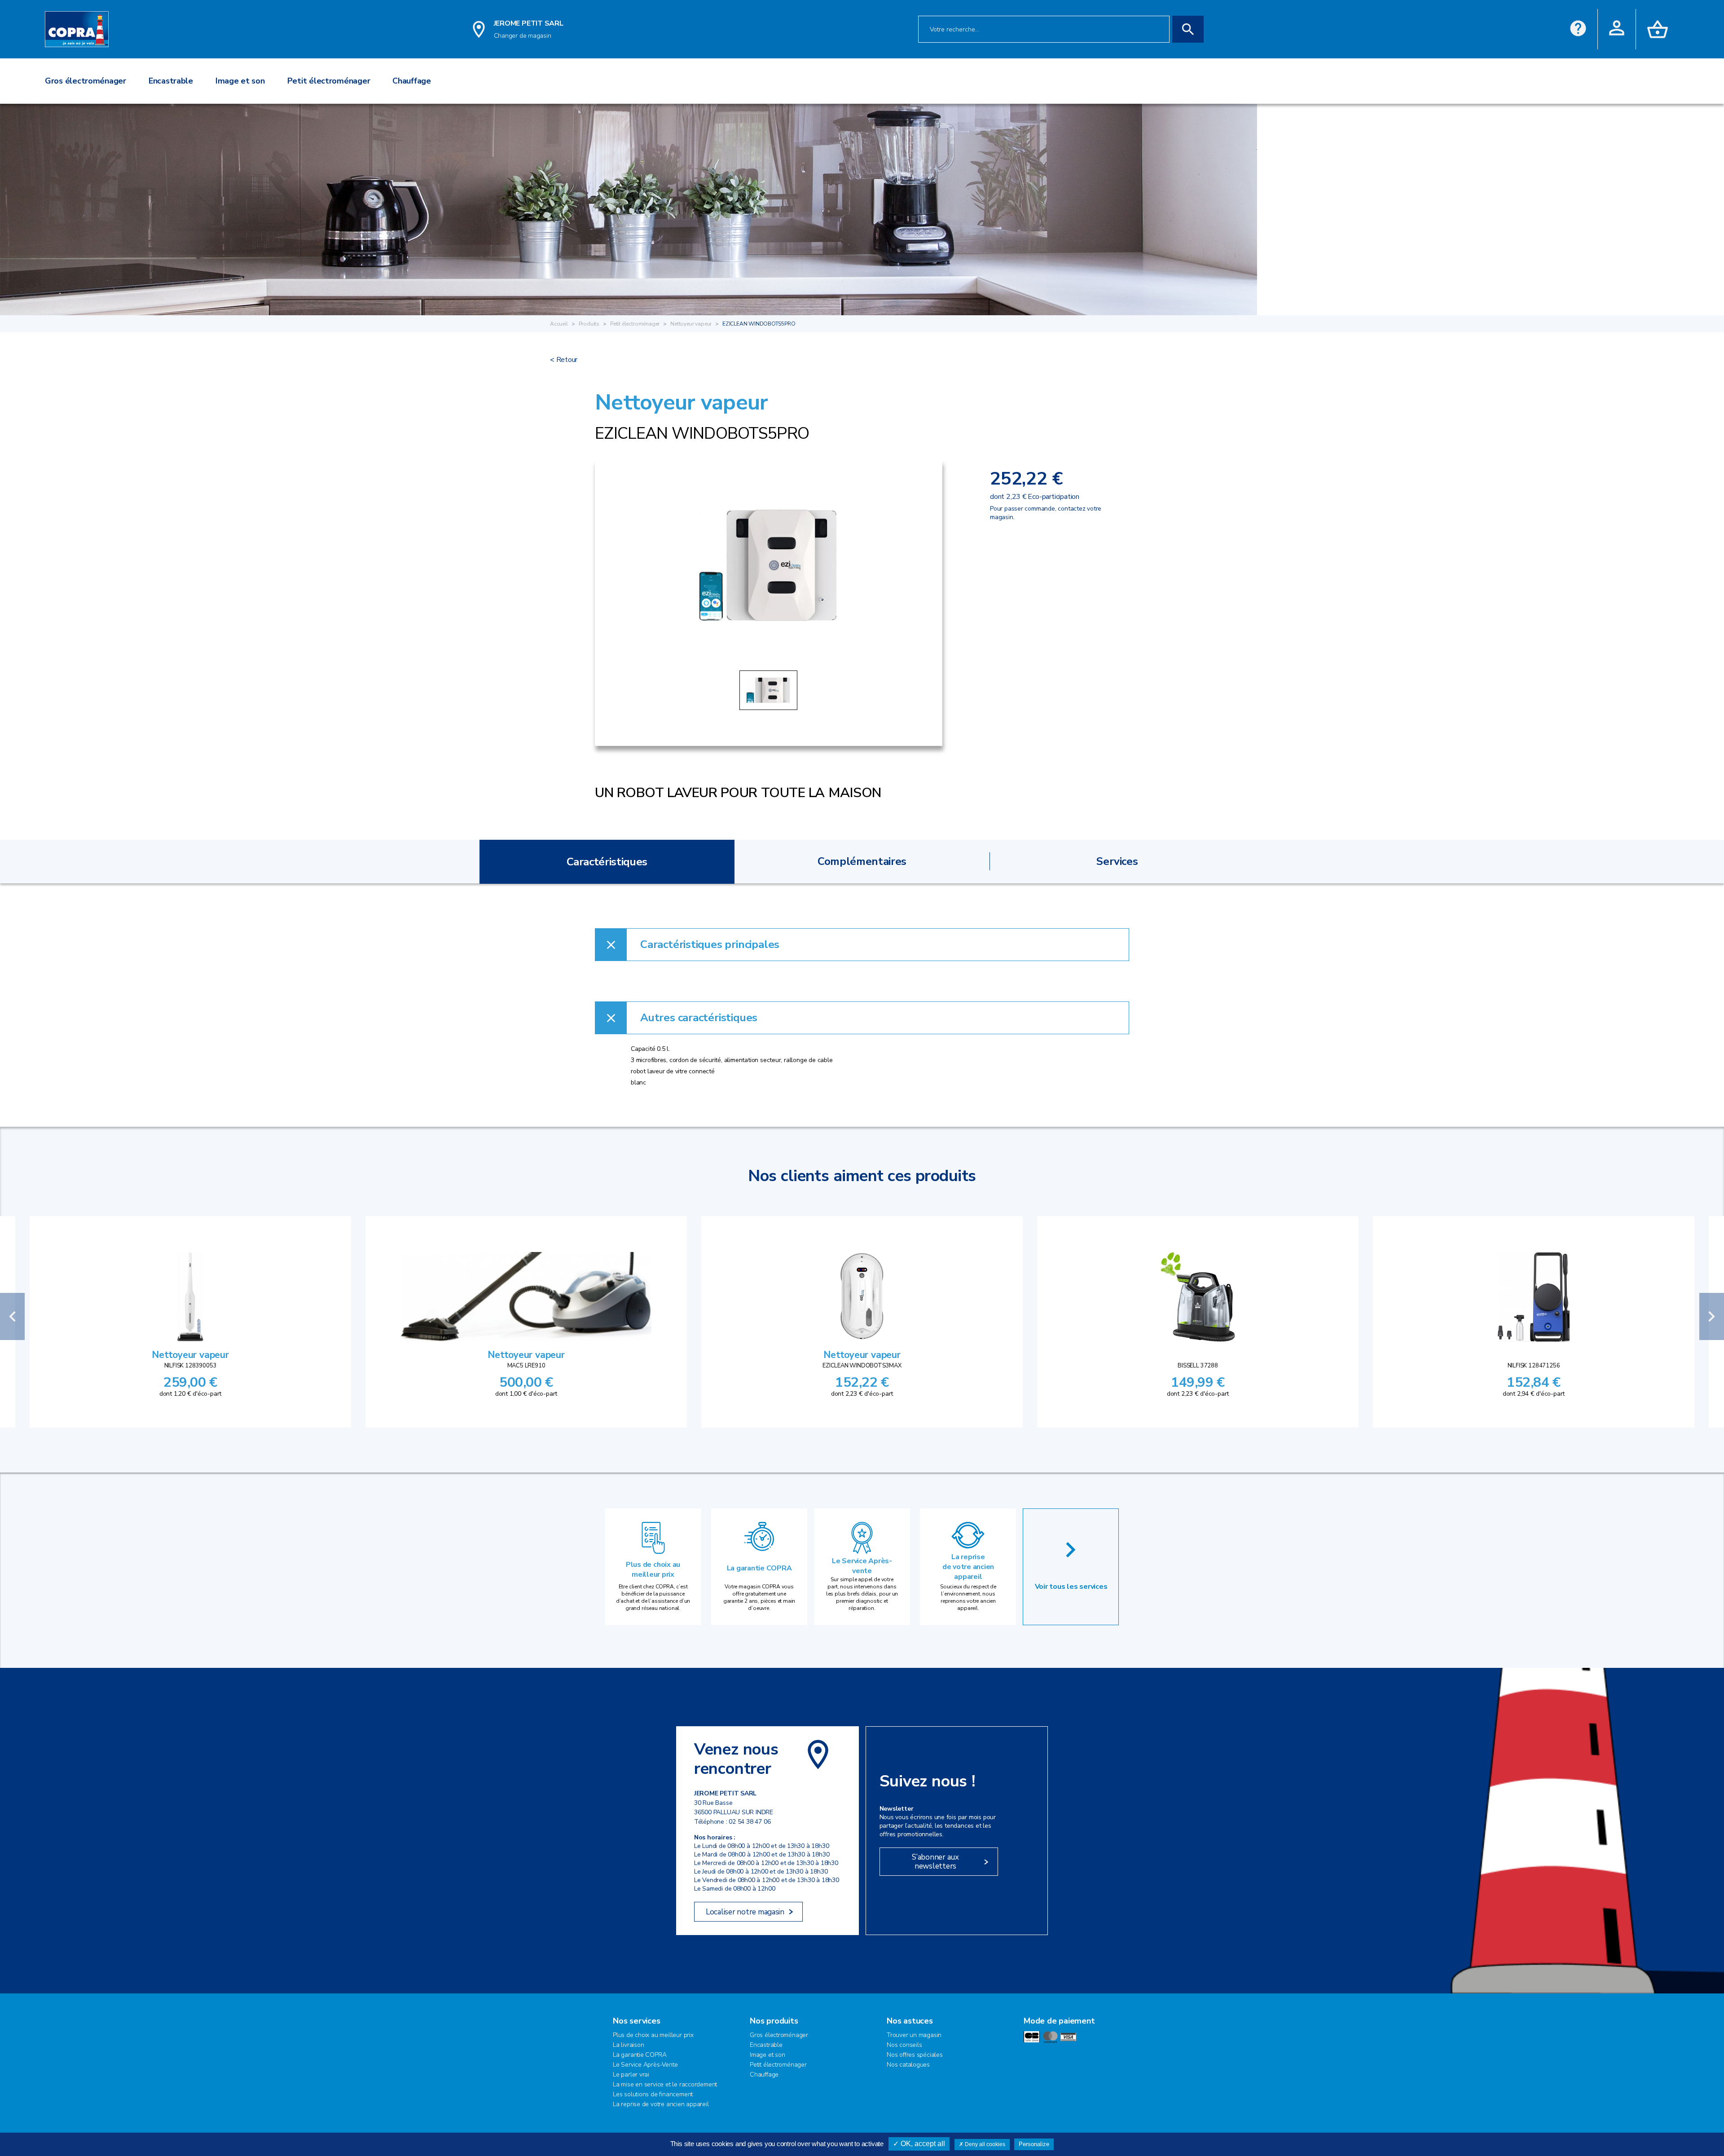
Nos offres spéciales (915, 2055)
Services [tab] (1117, 861)
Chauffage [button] (412, 81)
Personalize (1034, 2144)
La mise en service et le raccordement (665, 2084)
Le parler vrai (631, 2074)
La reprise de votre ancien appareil (968, 1567)
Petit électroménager (635, 324)
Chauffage (764, 2074)
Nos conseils (904, 2045)
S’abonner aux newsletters (935, 1862)
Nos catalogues (908, 2065)
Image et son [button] (240, 81)
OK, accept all (922, 2144)
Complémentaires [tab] (862, 861)
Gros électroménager (779, 2035)
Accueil (559, 324)
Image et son (767, 2055)
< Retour (564, 360)
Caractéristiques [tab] (607, 862)
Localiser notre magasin (745, 1912)
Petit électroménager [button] (329, 81)
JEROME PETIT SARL (529, 23)
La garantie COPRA (759, 1568)
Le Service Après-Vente (645, 2065)
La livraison (628, 2045)
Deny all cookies (984, 2144)
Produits (589, 324)
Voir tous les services (1071, 1587)
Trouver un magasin (914, 2035)
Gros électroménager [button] (86, 81)
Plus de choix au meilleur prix (653, 1570)
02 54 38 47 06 (750, 1822)
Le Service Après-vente (862, 1566)
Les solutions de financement (653, 2094)
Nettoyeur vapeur (691, 324)
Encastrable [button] (171, 81)
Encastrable (766, 2045)
